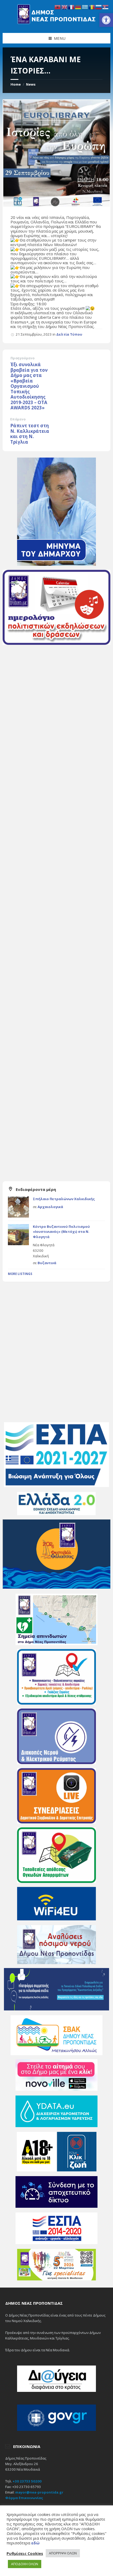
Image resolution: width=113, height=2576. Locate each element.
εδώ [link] (35, 2543)
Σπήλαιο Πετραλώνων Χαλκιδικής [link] (64, 1199)
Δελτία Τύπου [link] (69, 334)
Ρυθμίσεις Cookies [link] (25, 2553)
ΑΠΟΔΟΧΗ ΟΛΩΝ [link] (25, 2564)
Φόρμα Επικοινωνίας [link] (24, 2498)
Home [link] (16, 84)
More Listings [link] (20, 1274)
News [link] (31, 84)
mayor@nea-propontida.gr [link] (39, 2492)
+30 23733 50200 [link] (27, 2481)
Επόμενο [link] (18, 419)
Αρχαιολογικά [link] (50, 1207)
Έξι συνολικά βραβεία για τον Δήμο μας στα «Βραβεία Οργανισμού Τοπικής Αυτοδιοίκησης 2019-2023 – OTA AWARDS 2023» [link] (29, 386)
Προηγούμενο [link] (22, 358)
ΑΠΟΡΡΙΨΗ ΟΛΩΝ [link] (63, 2553)
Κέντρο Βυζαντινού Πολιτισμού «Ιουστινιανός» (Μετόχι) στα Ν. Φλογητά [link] (61, 1232)
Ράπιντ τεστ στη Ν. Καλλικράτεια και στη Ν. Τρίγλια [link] (30, 434)
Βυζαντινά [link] (47, 1263)
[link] (106, 20)
